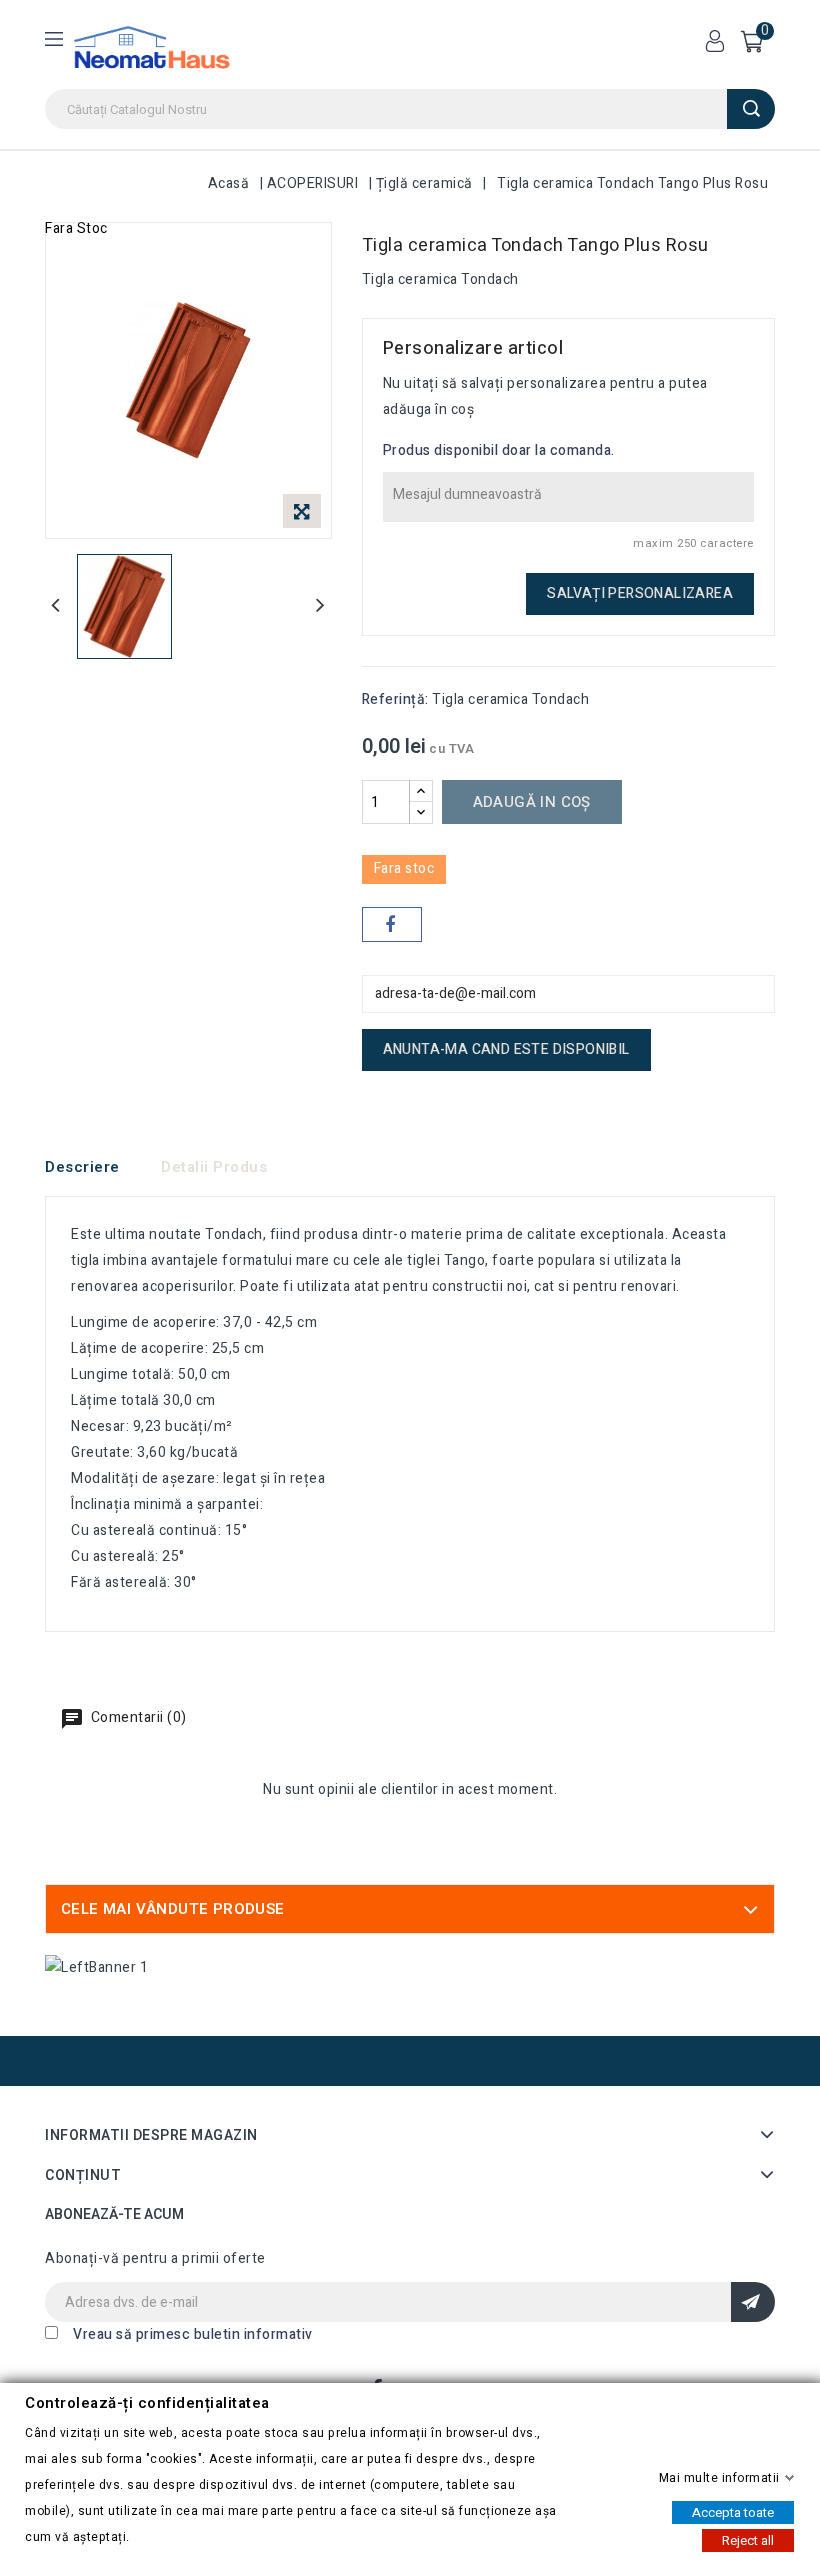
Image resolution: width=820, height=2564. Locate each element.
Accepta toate (733, 2511)
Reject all (748, 2539)
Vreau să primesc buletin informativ (193, 2334)
